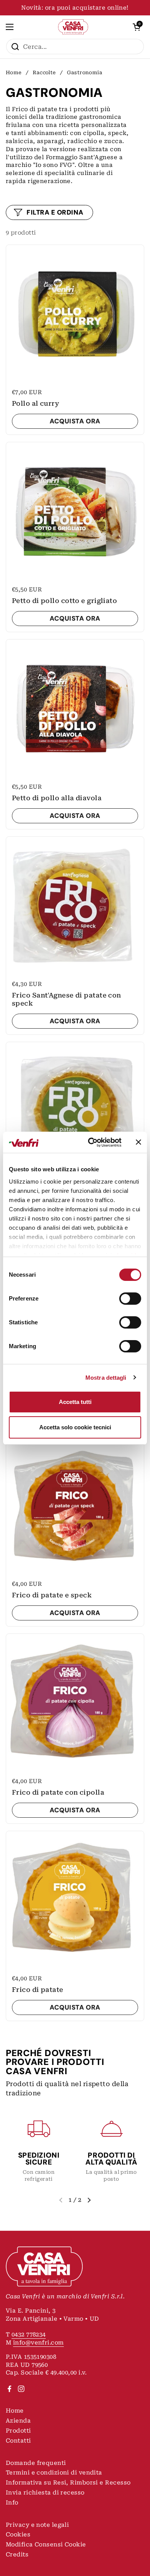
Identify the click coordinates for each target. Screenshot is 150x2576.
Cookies (18, 2534)
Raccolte (44, 72)
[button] (137, 27)
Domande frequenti (36, 2463)
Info (12, 2503)
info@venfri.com (38, 2343)
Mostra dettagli (106, 1378)
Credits (17, 2554)
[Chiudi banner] (138, 1142)
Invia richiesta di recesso (45, 2493)
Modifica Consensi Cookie (46, 2544)
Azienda (18, 2421)
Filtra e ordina (55, 212)
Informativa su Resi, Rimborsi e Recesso (68, 2483)
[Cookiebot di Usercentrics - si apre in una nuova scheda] (91, 1142)
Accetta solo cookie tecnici (75, 1427)
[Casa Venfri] (73, 27)
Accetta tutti (75, 1402)
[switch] (130, 1299)
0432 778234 (29, 2335)
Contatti (18, 2441)
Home (14, 72)
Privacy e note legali (37, 2525)
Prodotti (18, 2431)
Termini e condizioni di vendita (54, 2473)
